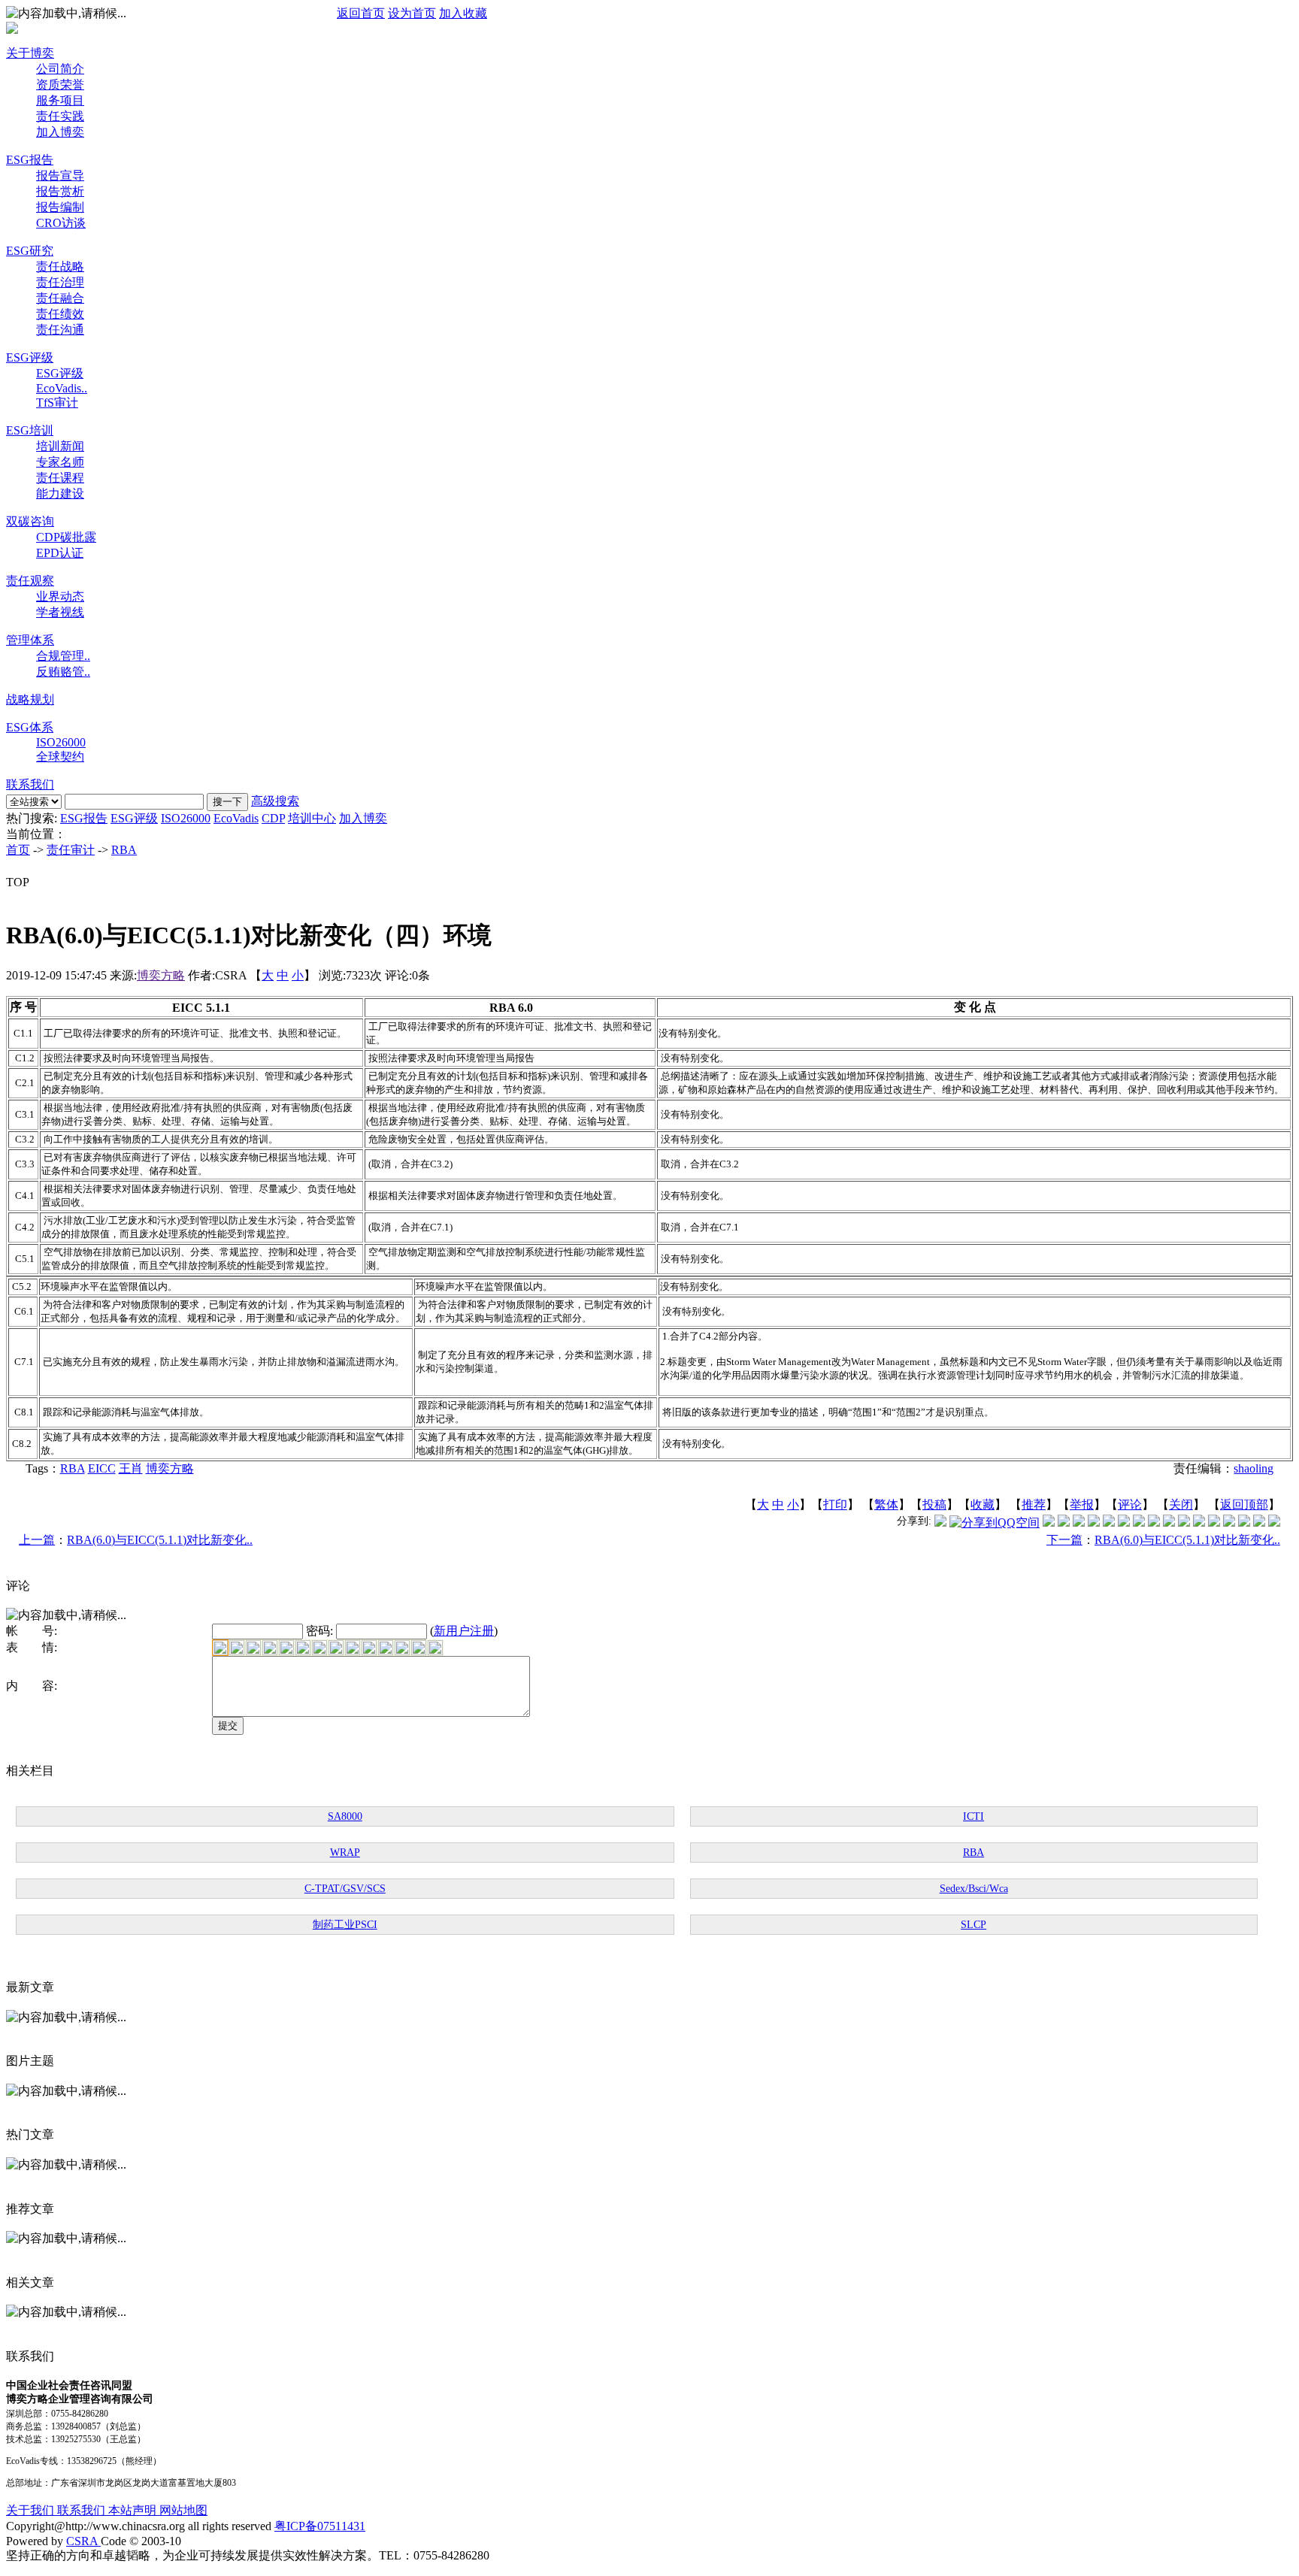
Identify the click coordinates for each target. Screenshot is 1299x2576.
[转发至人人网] (1049, 1523)
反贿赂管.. (63, 672)
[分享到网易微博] (1229, 1523)
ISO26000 (61, 742)
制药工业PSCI (345, 1925)
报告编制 (60, 207)
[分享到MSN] (1109, 1523)
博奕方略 (161, 975)
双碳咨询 (30, 521)
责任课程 (60, 478)
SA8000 (345, 1816)
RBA (124, 850)
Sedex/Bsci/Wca (974, 1889)
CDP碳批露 (66, 537)
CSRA (83, 2541)
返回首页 (361, 13)
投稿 (934, 1504)
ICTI (973, 1816)
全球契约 (60, 757)
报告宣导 (60, 176)
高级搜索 (275, 801)
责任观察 (30, 581)
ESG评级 (30, 357)
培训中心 (312, 818)
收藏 (983, 1504)
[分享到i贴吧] (1199, 1523)
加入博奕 (60, 132)
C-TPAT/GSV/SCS (345, 1889)
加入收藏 (463, 13)
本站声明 (134, 2510)
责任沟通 (60, 330)
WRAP (345, 1853)
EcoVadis (236, 818)
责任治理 (60, 282)
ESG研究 (30, 251)
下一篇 (1064, 1540)
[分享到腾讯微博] (940, 1523)
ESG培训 (30, 430)
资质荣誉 (60, 85)
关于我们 (32, 2510)
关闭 (1181, 1504)
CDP (273, 818)
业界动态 (60, 596)
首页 (18, 850)
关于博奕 (30, 53)
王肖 (131, 1468)
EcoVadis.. (62, 388)
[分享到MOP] (1079, 1523)
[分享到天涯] (1214, 1523)
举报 (1082, 1504)
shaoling (1254, 1468)
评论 (1130, 1504)
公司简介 (60, 69)
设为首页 (412, 13)
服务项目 (60, 100)
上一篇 (37, 1540)
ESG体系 (30, 727)
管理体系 (30, 640)
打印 (835, 1504)
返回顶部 (1244, 1504)
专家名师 (60, 462)
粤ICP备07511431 (320, 2526)
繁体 (886, 1504)
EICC (102, 1468)
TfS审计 (57, 403)
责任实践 (60, 116)
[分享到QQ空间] (995, 1523)
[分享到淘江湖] (1169, 1523)
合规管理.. (63, 656)
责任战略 (60, 266)
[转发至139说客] (1184, 1523)
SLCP (973, 1925)
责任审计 (71, 850)
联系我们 (30, 784)
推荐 (1034, 1504)
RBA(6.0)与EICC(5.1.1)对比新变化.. (160, 1540)
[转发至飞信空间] (1154, 1523)
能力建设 (60, 493)
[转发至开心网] (1139, 1523)
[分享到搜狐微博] (1274, 1523)
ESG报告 (30, 160)
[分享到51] (1259, 1523)
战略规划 (30, 699)
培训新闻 (60, 446)
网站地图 (183, 2510)
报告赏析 (60, 191)
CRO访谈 (61, 223)
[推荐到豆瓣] (1124, 1523)
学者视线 (60, 612)
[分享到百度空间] (1244, 1523)
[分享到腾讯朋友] (1094, 1523)
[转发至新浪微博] (1064, 1523)
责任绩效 (60, 314)
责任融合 (60, 298)
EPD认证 (60, 553)
